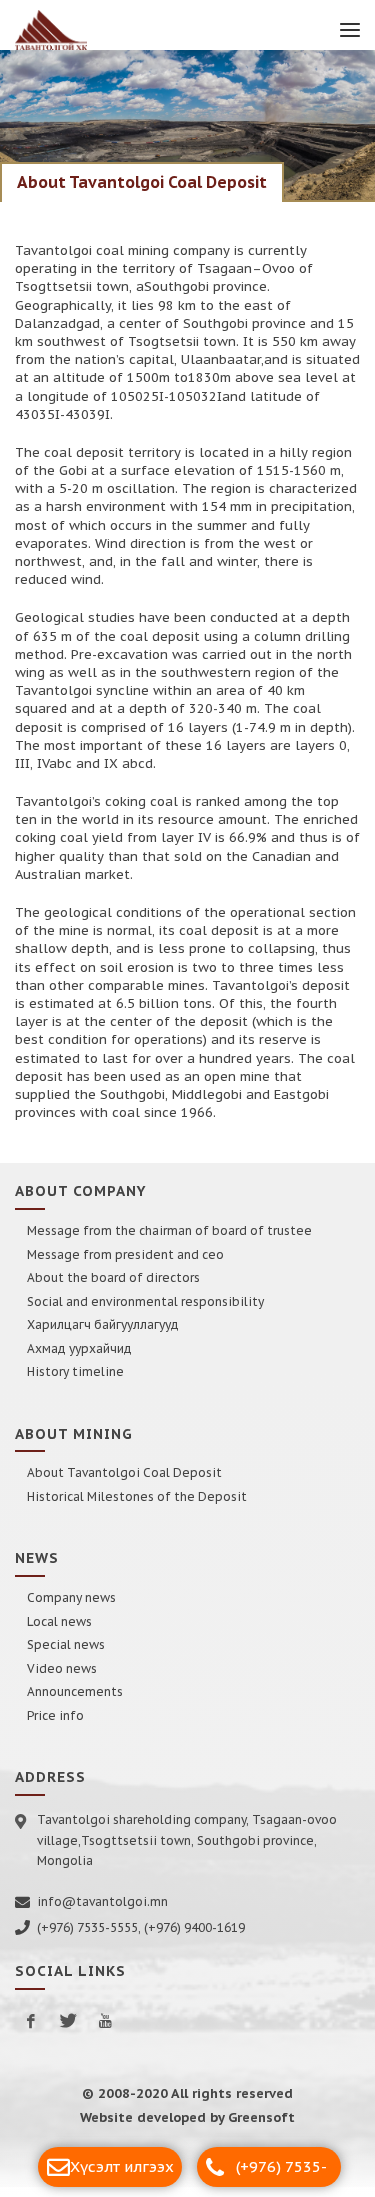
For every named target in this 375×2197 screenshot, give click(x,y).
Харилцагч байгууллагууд (103, 1334)
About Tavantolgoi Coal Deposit (124, 1482)
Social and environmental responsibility (145, 1311)
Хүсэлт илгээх (122, 2166)
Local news (59, 1631)
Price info (55, 1725)
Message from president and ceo (125, 1264)
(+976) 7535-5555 (281, 2172)
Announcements (75, 1701)
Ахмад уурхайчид (79, 1358)
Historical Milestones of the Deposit (137, 1506)
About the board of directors (113, 1287)
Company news (71, 1607)
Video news (62, 1678)
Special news (66, 1654)
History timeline (75, 1381)
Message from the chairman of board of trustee (169, 1240)
